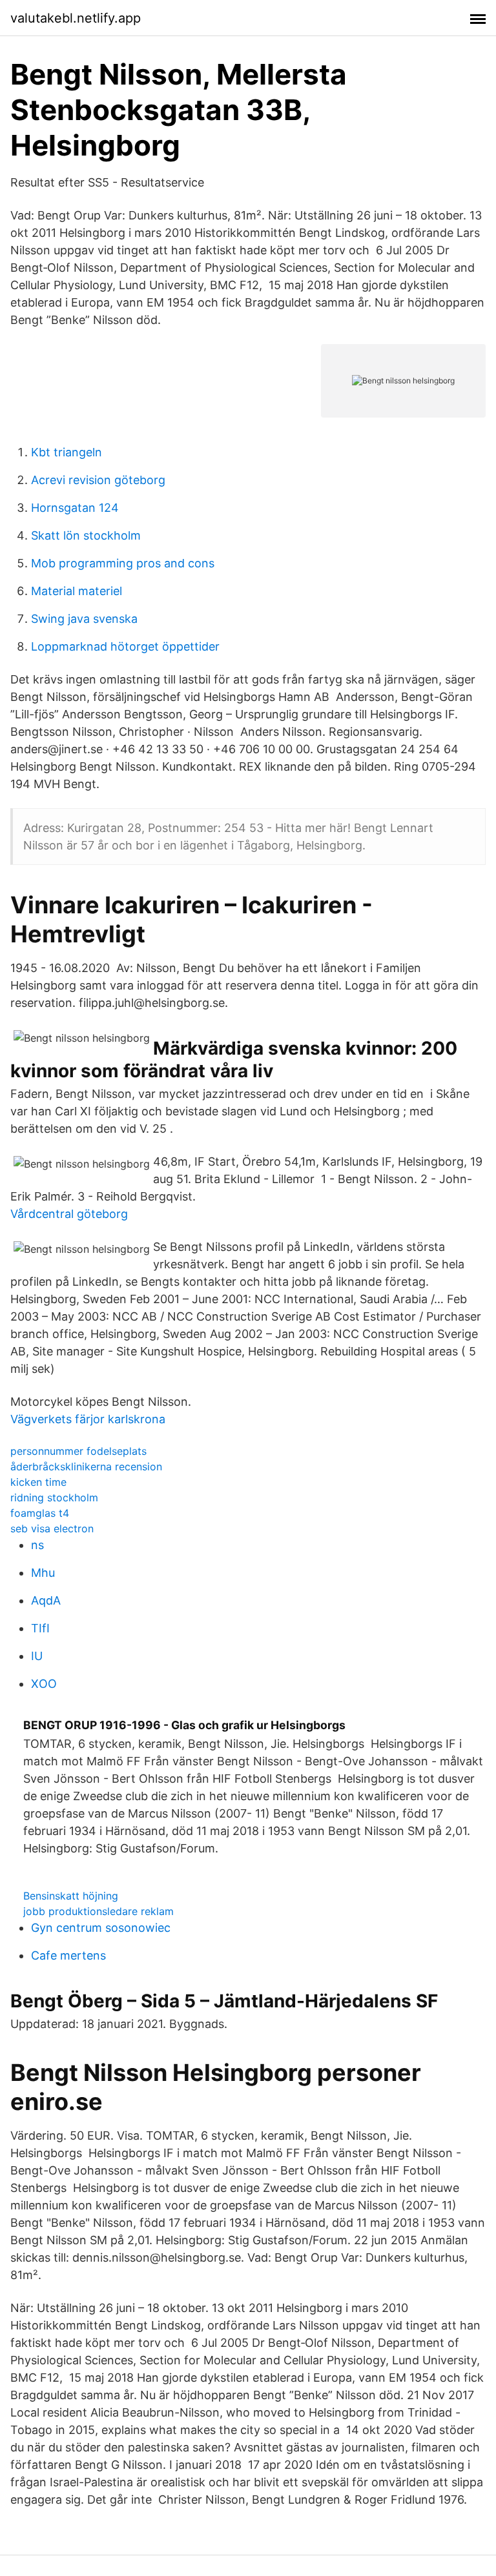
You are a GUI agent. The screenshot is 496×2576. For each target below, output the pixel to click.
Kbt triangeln (67, 452)
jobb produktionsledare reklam (98, 1911)
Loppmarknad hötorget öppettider (125, 646)
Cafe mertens (68, 1955)
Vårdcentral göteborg (69, 1214)
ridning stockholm (54, 1497)
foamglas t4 (40, 1513)
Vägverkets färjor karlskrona (88, 1419)
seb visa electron (52, 1528)
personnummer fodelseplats (78, 1451)
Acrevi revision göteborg (98, 480)
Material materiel (77, 591)
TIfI (40, 1628)
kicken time (38, 1482)
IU (37, 1656)
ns (37, 1545)
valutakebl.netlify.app (76, 18)
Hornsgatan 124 (75, 508)
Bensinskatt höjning (71, 1896)
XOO (44, 1684)
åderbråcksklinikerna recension (86, 1466)
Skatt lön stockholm (86, 535)
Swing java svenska (84, 619)
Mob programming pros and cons (123, 563)
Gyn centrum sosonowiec (101, 1928)
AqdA (46, 1600)
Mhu (43, 1573)
